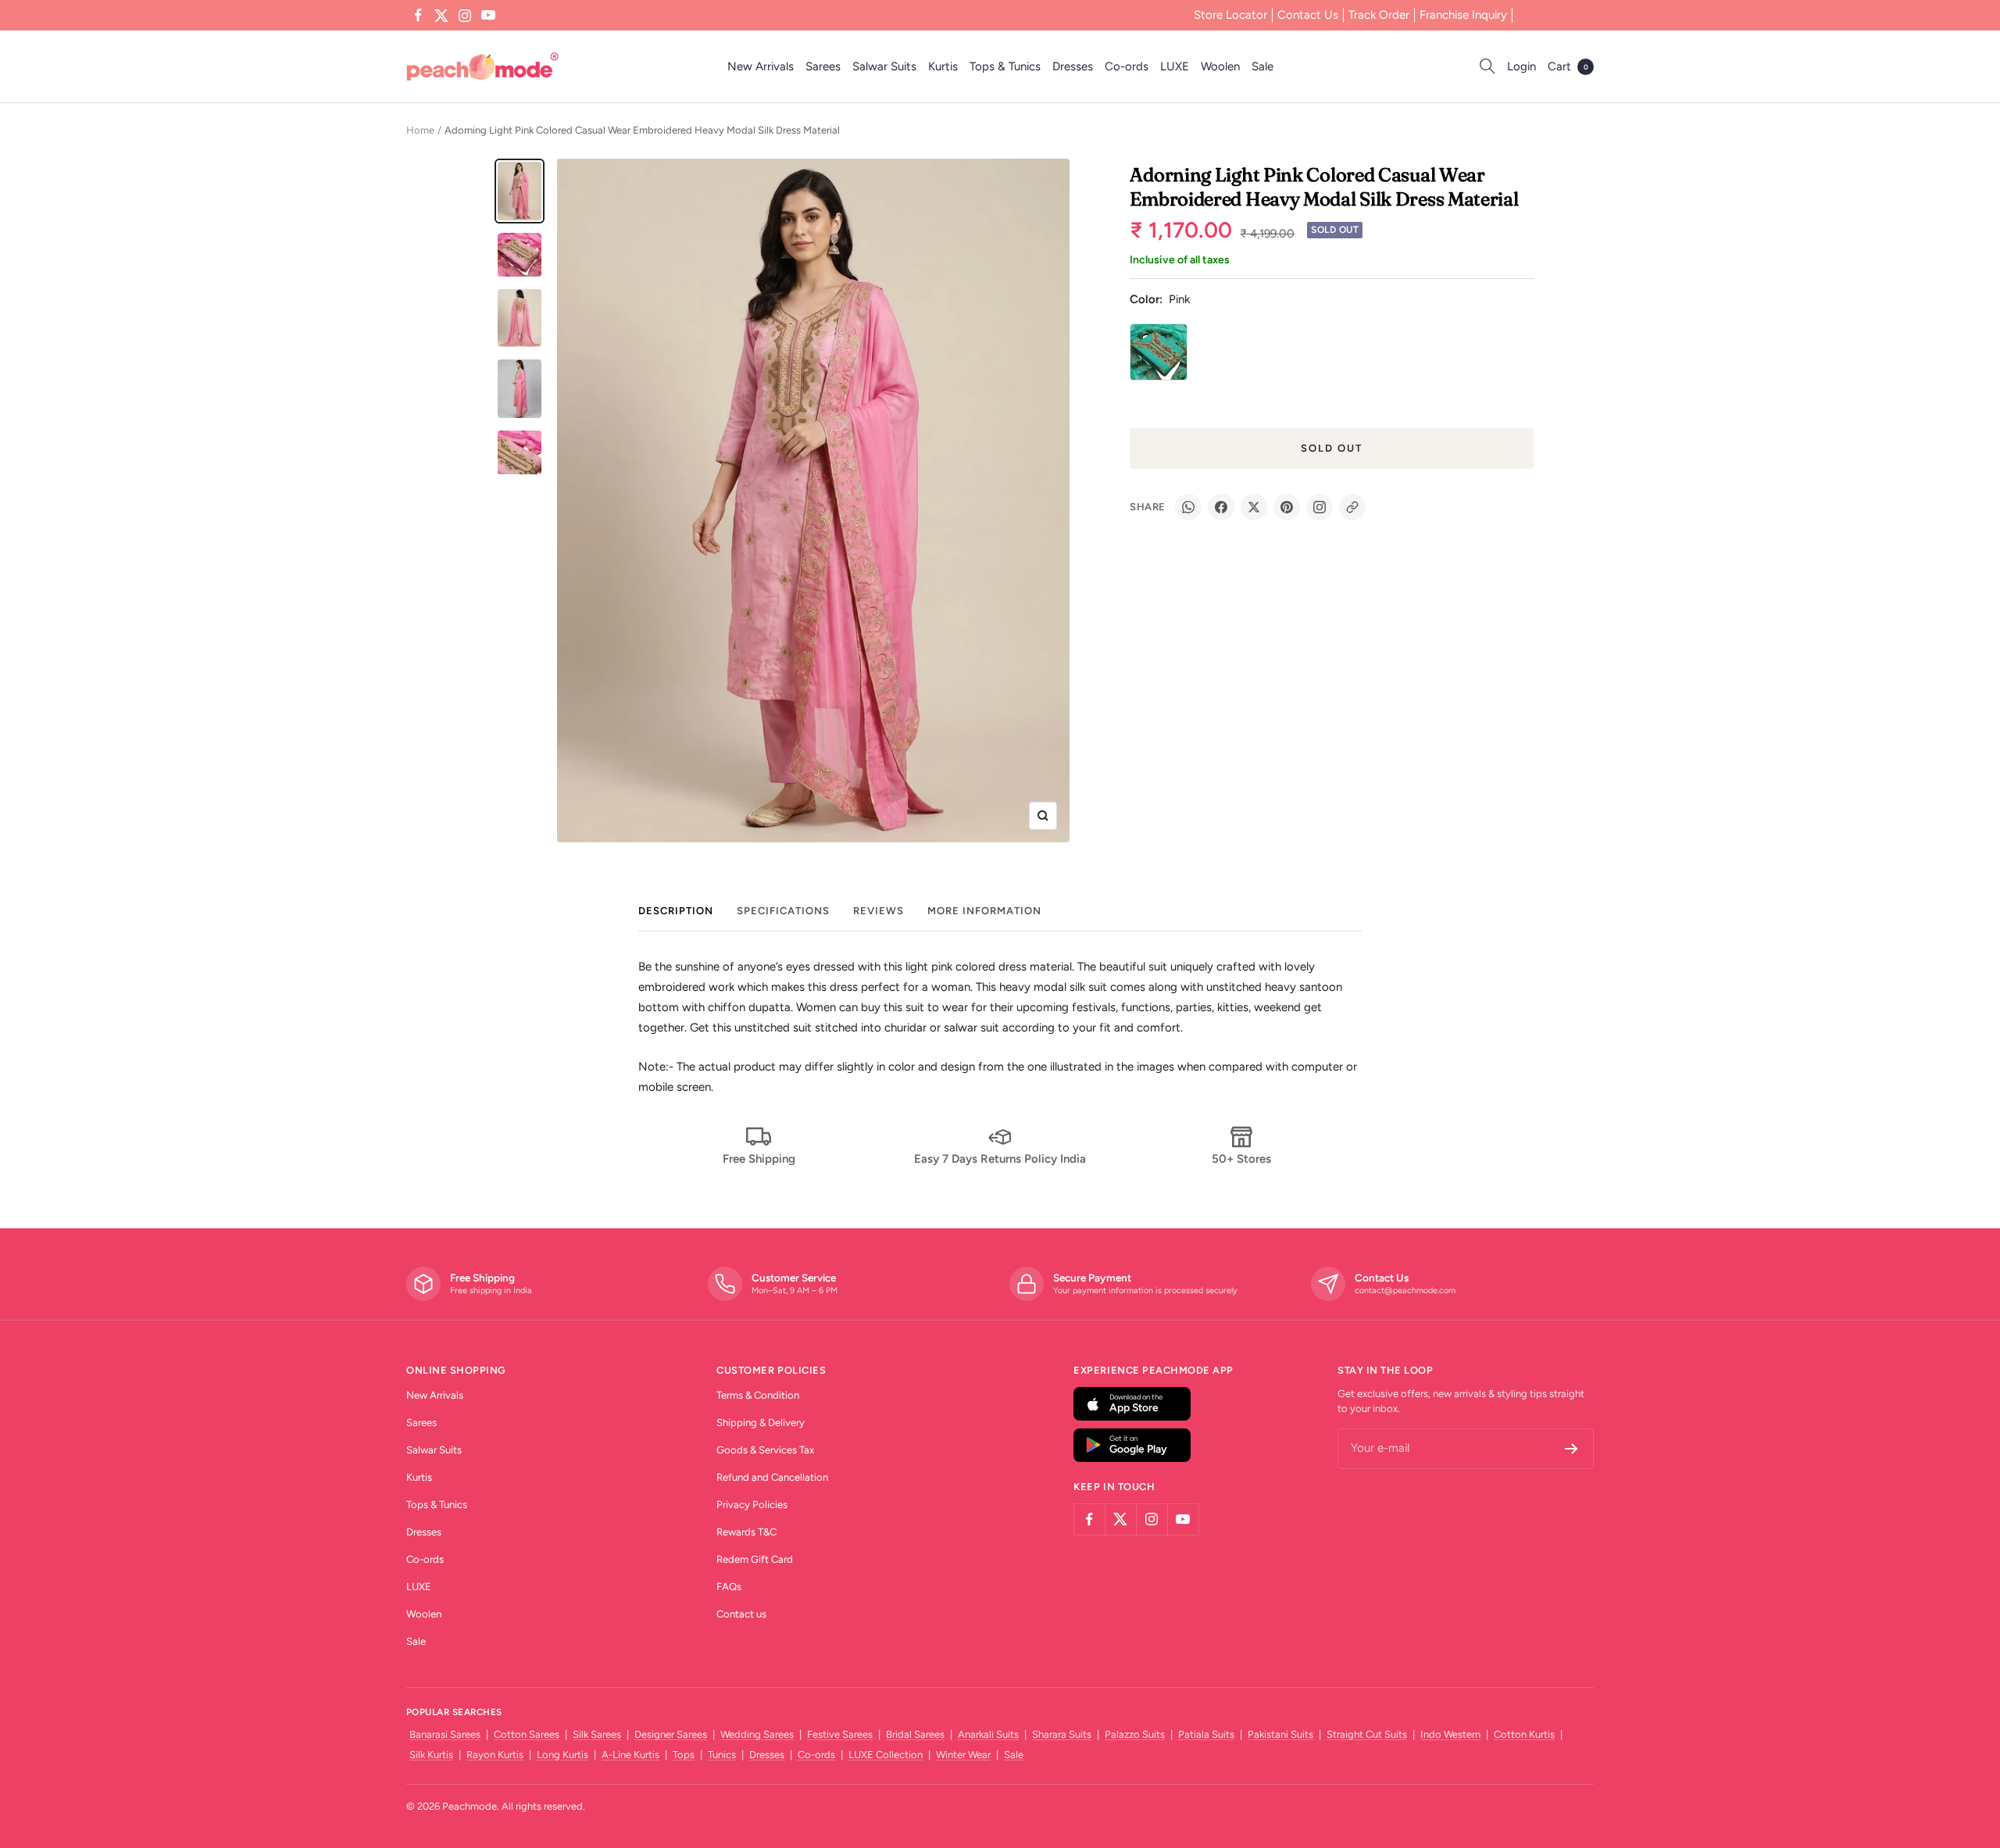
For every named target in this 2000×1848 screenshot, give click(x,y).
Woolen (1220, 66)
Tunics (722, 1755)
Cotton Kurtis (1524, 1734)
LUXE (1175, 66)
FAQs (729, 1587)
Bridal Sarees (915, 1734)
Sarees (823, 66)
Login (1521, 66)
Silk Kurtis (431, 1755)
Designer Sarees (671, 1734)
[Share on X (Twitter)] (1254, 507)
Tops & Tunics (1005, 66)
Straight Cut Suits (1367, 1734)
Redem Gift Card (755, 1559)
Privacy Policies (752, 1505)
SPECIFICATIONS (783, 911)
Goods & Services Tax (765, 1450)
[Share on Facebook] (1221, 507)
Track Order (1379, 15)
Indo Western (1450, 1734)
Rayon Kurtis (495, 1755)
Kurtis (943, 66)
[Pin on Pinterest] (1287, 507)
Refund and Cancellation (772, 1477)
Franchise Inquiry (1463, 15)
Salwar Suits (884, 66)
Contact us (741, 1614)
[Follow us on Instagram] (465, 16)
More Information (984, 911)
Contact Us (1308, 15)
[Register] (1571, 1449)
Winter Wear (963, 1755)
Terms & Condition (758, 1395)
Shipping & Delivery (761, 1423)
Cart (1568, 66)
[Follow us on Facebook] (418, 16)
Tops (684, 1755)
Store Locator (1230, 15)
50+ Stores (1241, 1159)
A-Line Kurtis (630, 1755)
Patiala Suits (1206, 1734)
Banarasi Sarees (445, 1734)
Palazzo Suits (1135, 1734)
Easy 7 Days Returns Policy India (1000, 1159)
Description (676, 911)
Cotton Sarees (527, 1734)
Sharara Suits (1062, 1734)
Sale (1262, 66)
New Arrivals (761, 66)
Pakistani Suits (1280, 1734)
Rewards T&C (746, 1532)
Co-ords (1127, 66)
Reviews (879, 911)
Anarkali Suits (988, 1734)
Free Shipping (759, 1159)
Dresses (1073, 66)
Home (420, 130)
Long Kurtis (562, 1755)
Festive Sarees (840, 1734)
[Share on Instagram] (1320, 507)
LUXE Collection (886, 1755)
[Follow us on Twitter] (441, 16)
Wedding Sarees (757, 1734)
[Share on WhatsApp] (1188, 507)
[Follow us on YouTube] (488, 16)
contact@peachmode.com (1405, 1290)
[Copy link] (1352, 507)
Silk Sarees (597, 1734)
